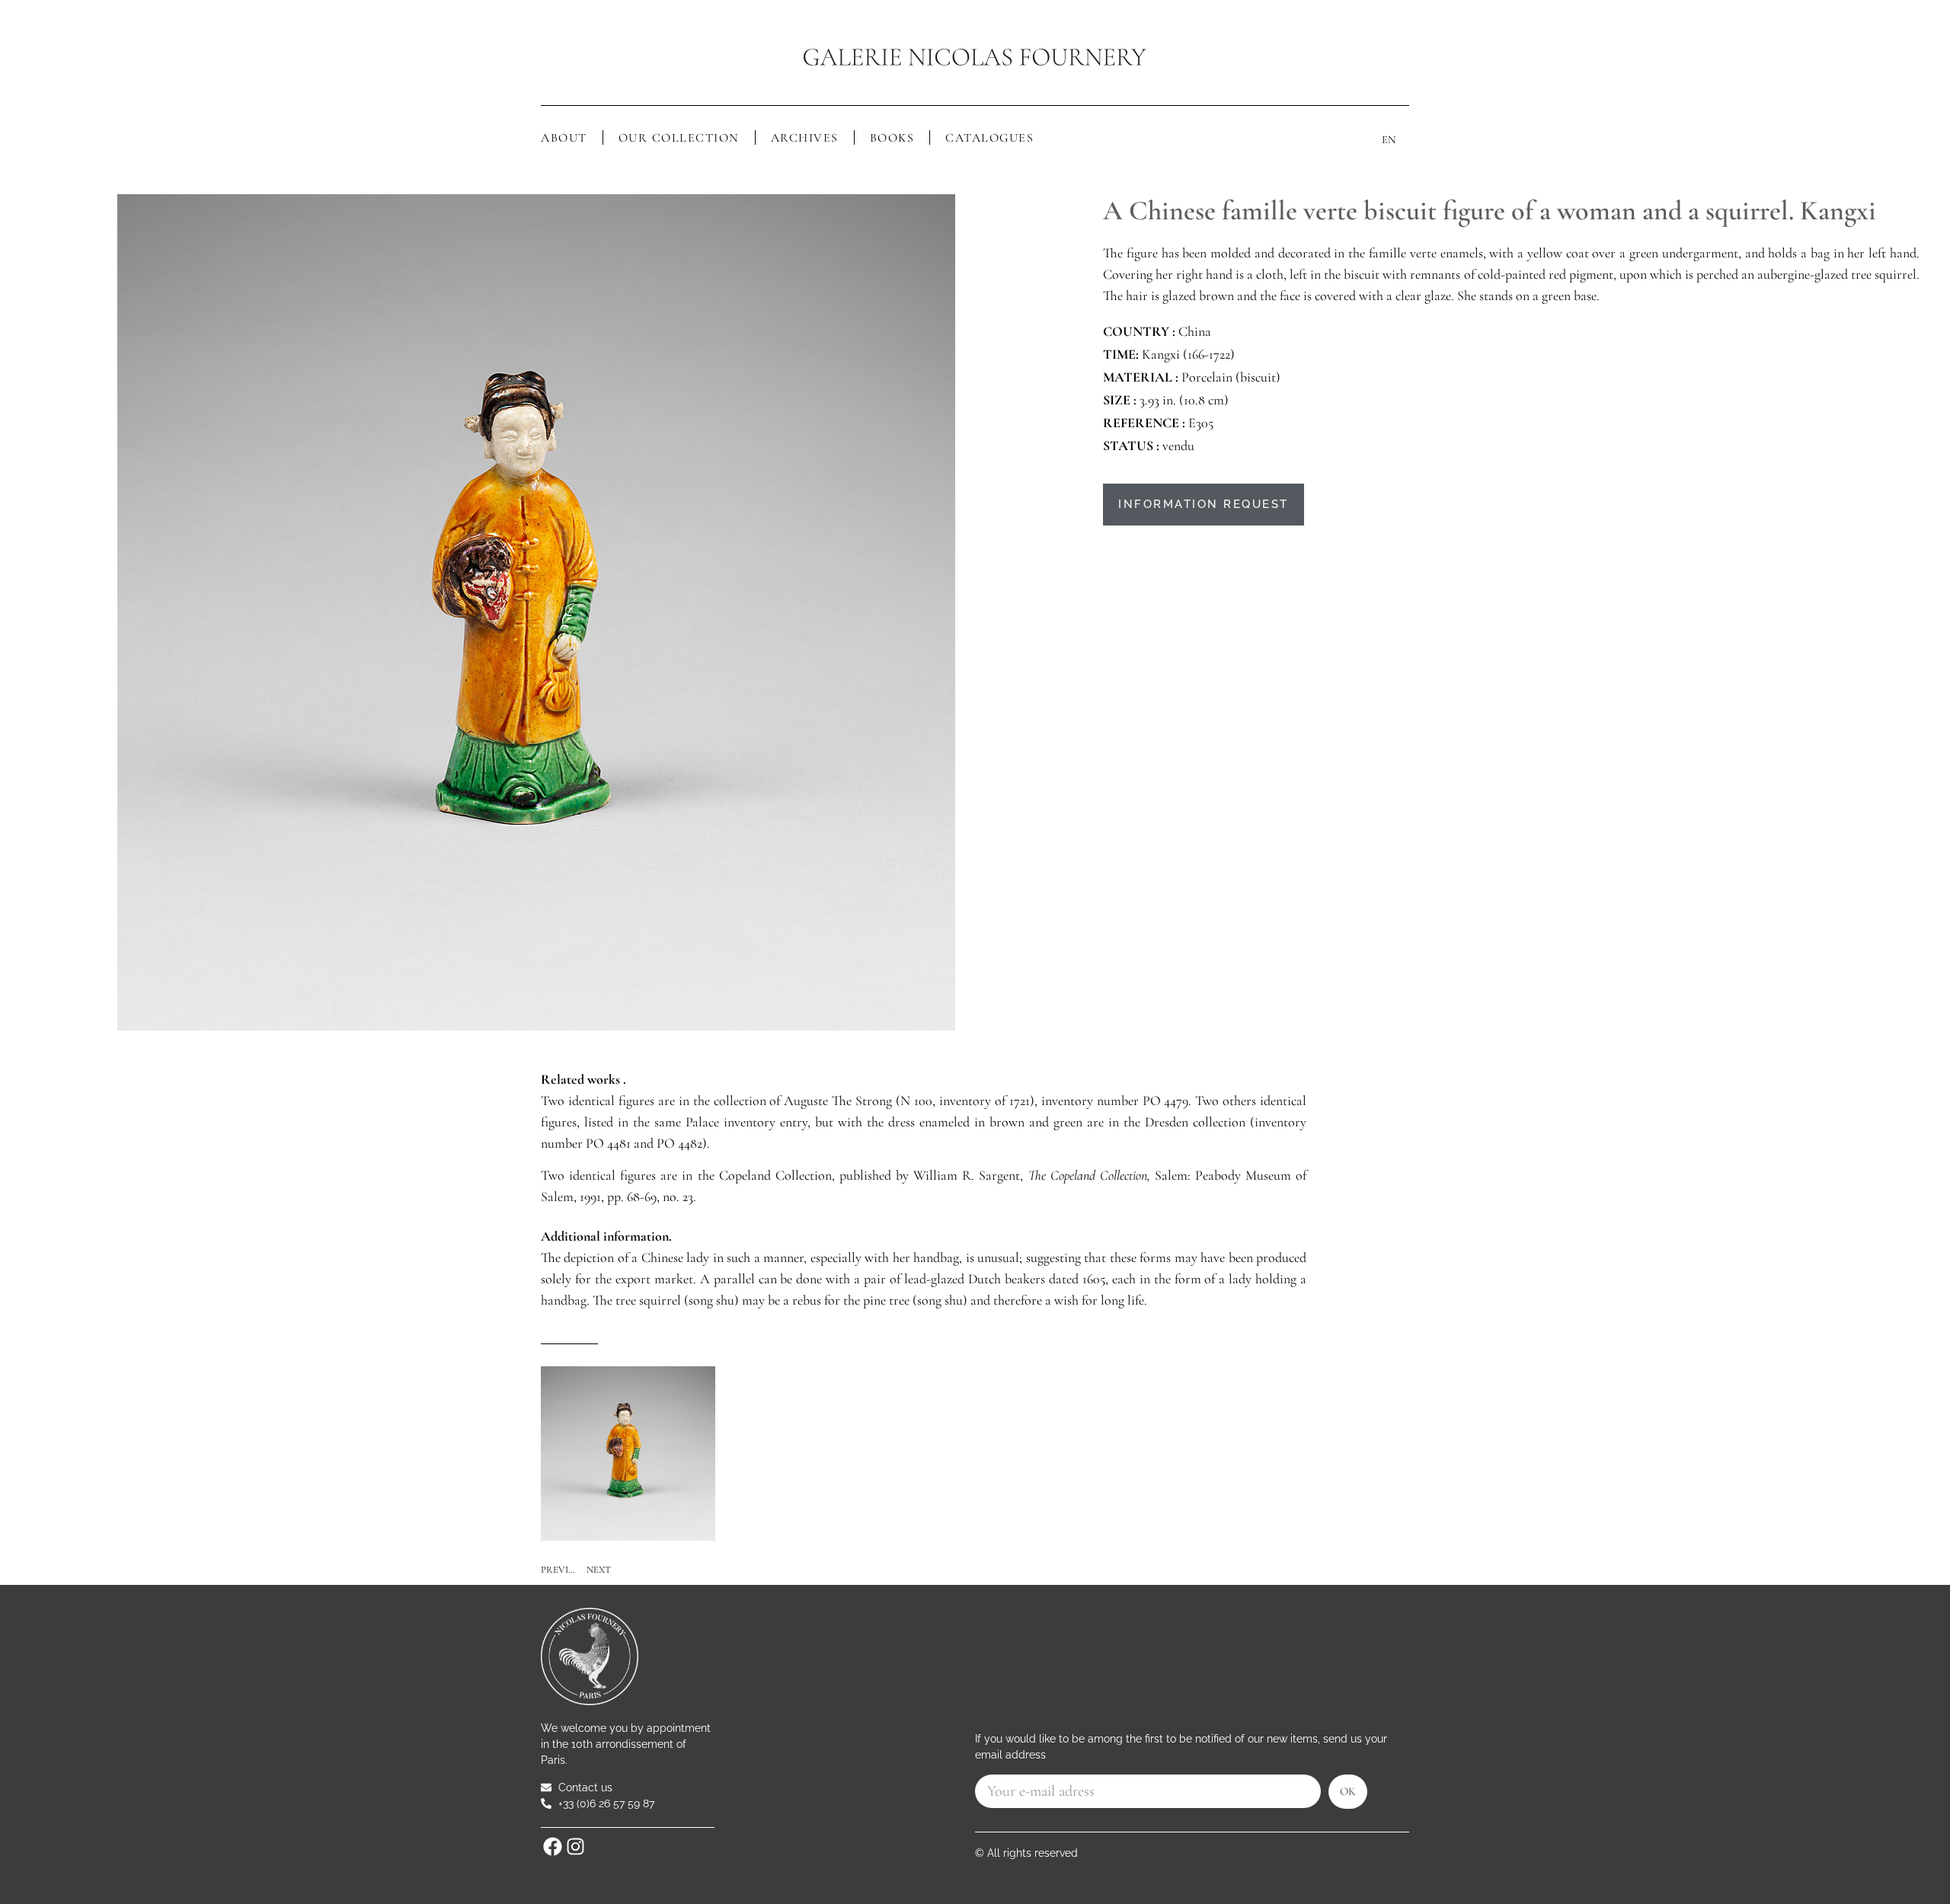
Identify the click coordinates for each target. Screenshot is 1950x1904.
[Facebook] (552, 1847)
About (564, 138)
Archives (805, 138)
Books (892, 138)
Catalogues (989, 138)
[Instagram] (575, 1847)
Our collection (679, 138)
